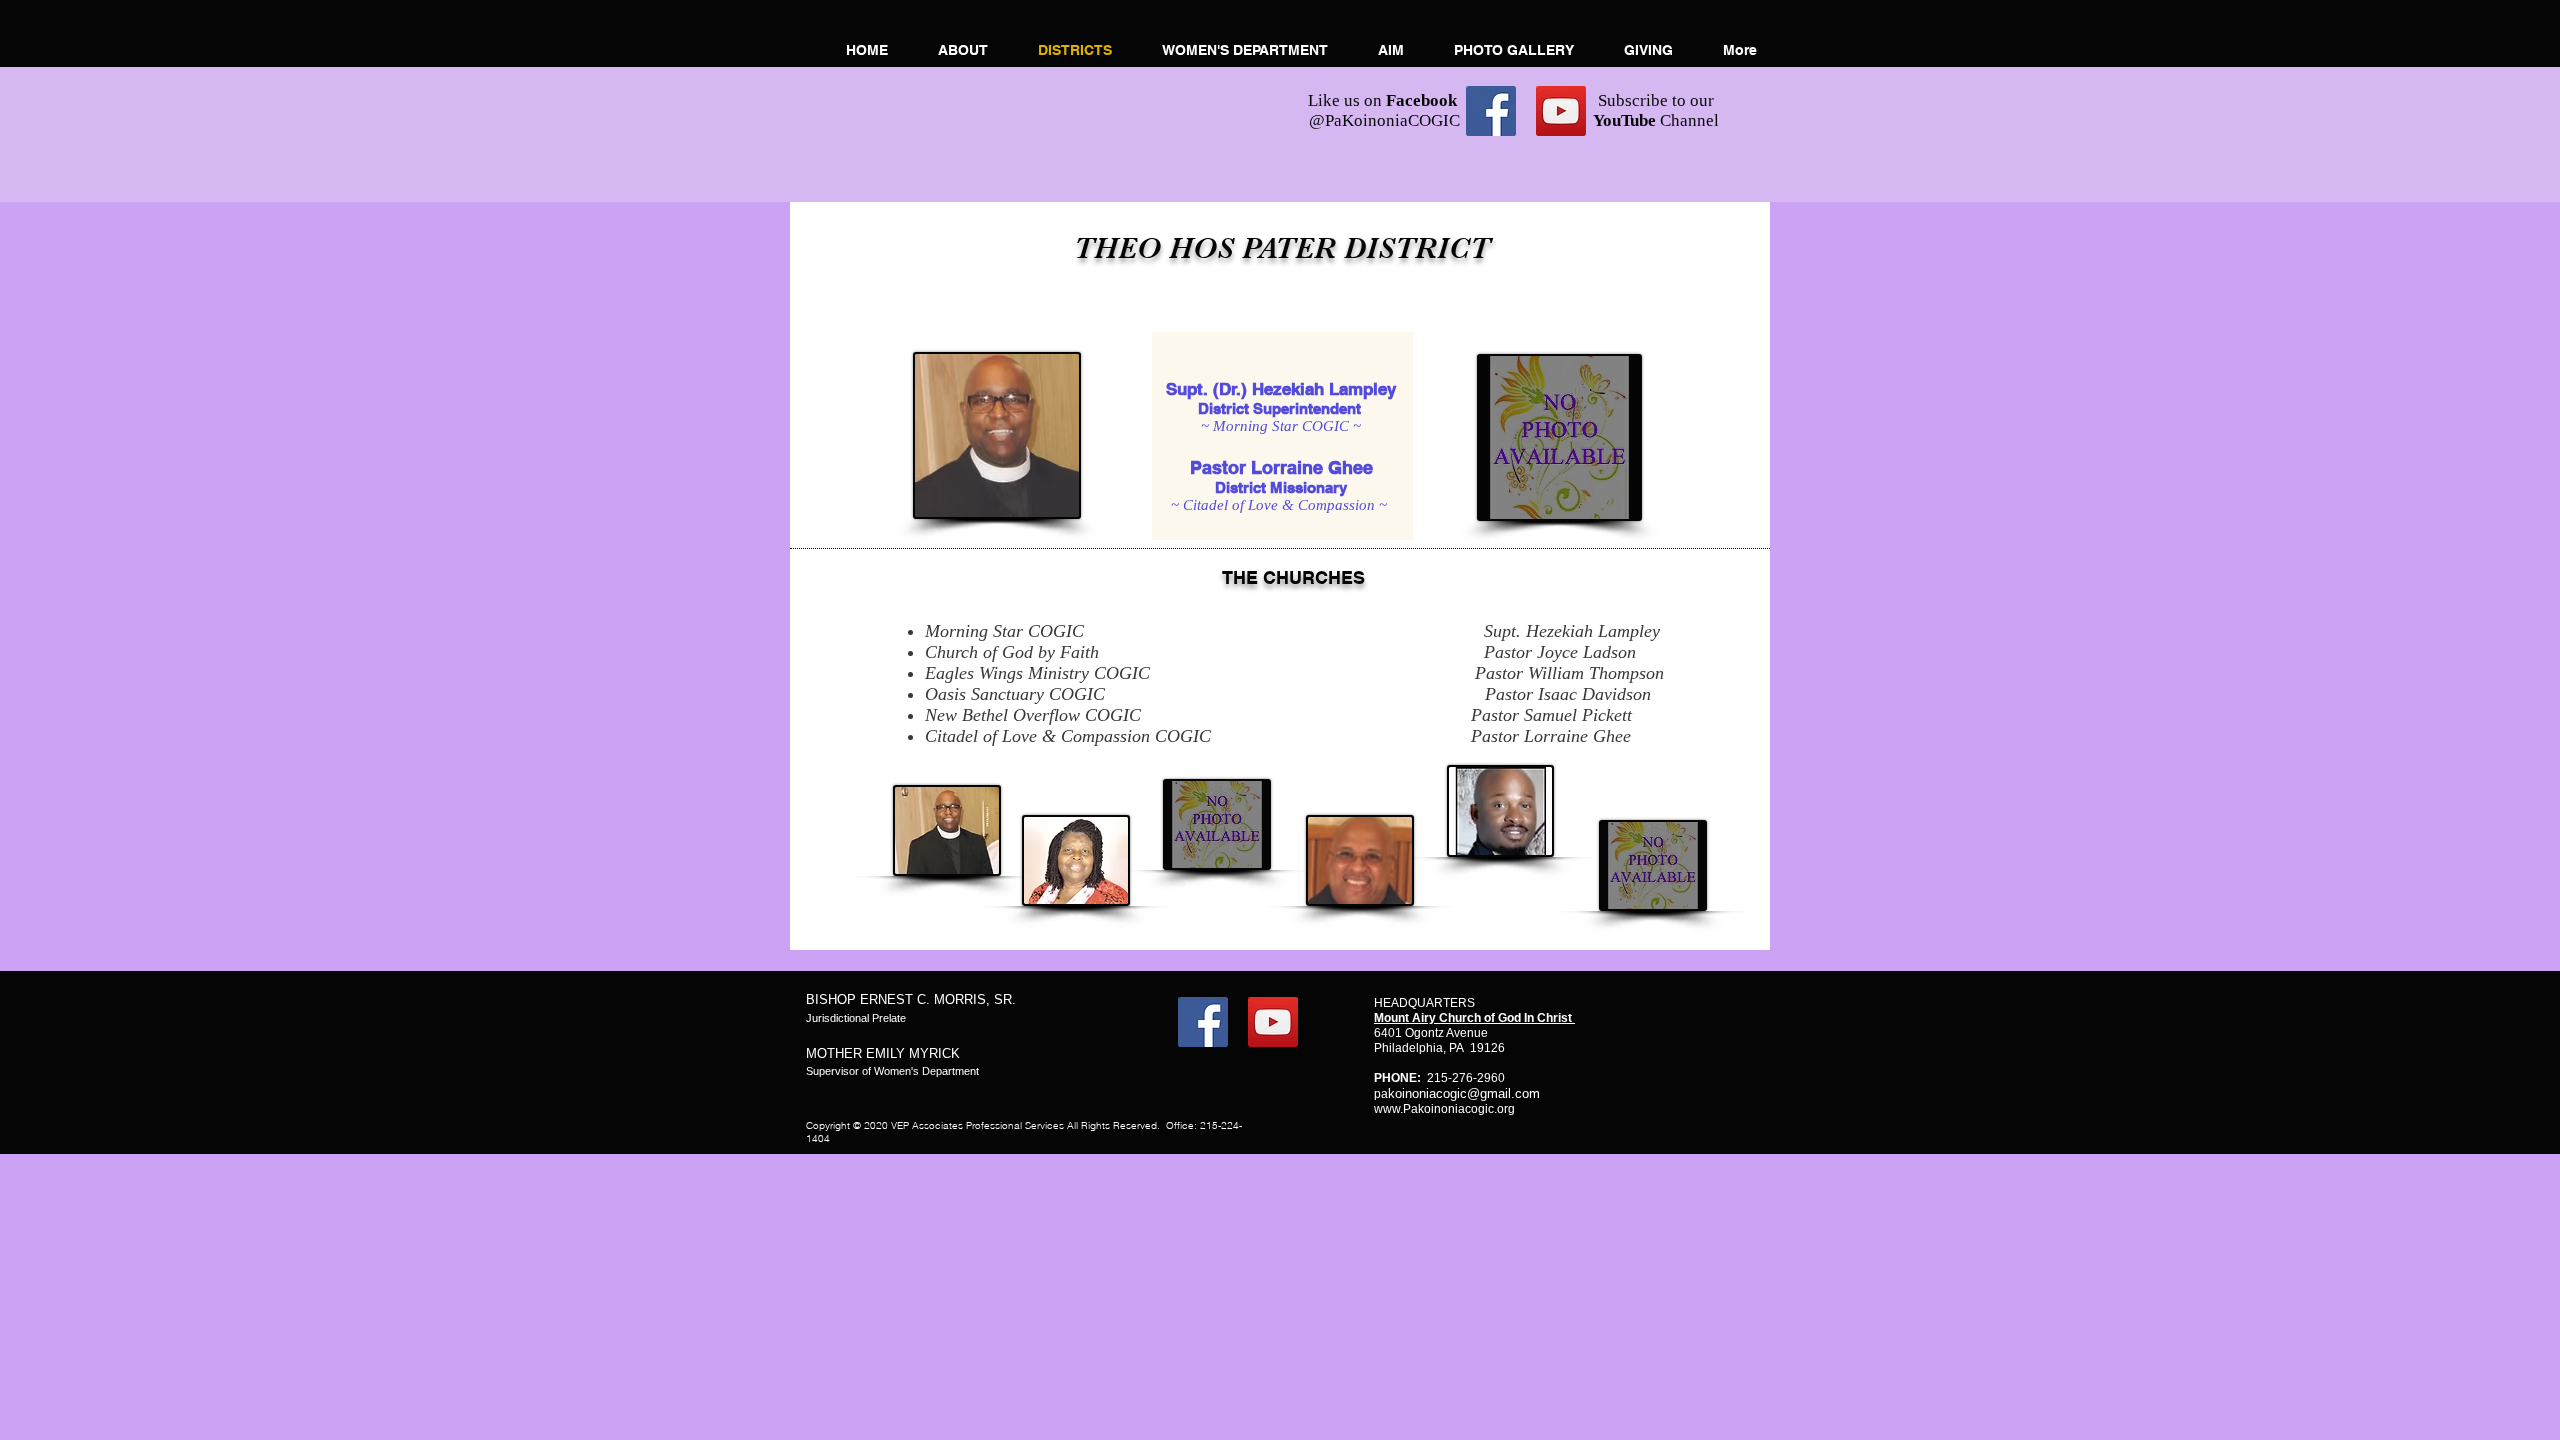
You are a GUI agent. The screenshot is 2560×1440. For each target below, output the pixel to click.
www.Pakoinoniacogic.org (1444, 1109)
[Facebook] (1491, 111)
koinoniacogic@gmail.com (1464, 1093)
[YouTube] (1561, 111)
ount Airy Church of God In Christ (1479, 1018)
